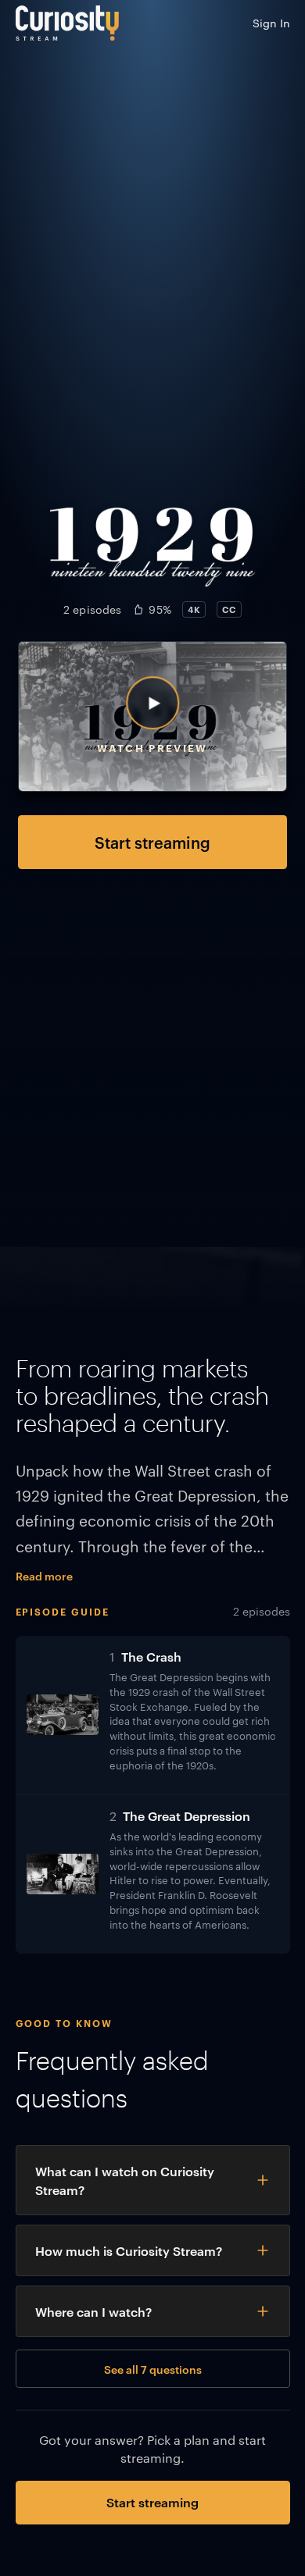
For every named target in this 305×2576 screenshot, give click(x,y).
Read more (44, 1575)
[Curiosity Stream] (67, 23)
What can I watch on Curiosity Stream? (125, 2180)
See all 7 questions (153, 2369)
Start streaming (152, 842)
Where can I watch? (93, 2311)
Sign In (271, 23)
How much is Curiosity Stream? (129, 2250)
